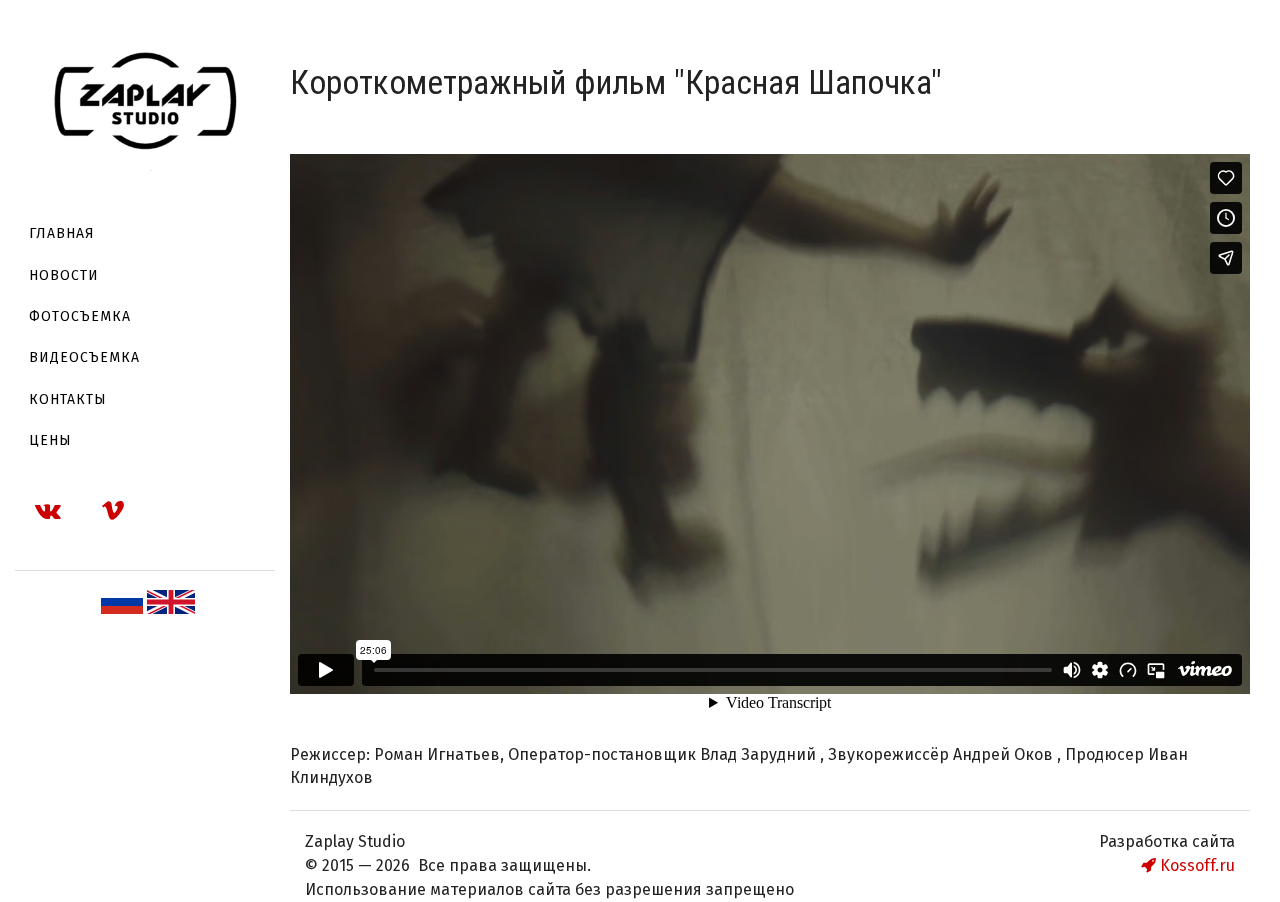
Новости (64, 275)
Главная (62, 233)
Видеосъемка (84, 357)
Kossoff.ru (1195, 865)
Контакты (68, 399)
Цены (50, 440)
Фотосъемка (80, 316)
